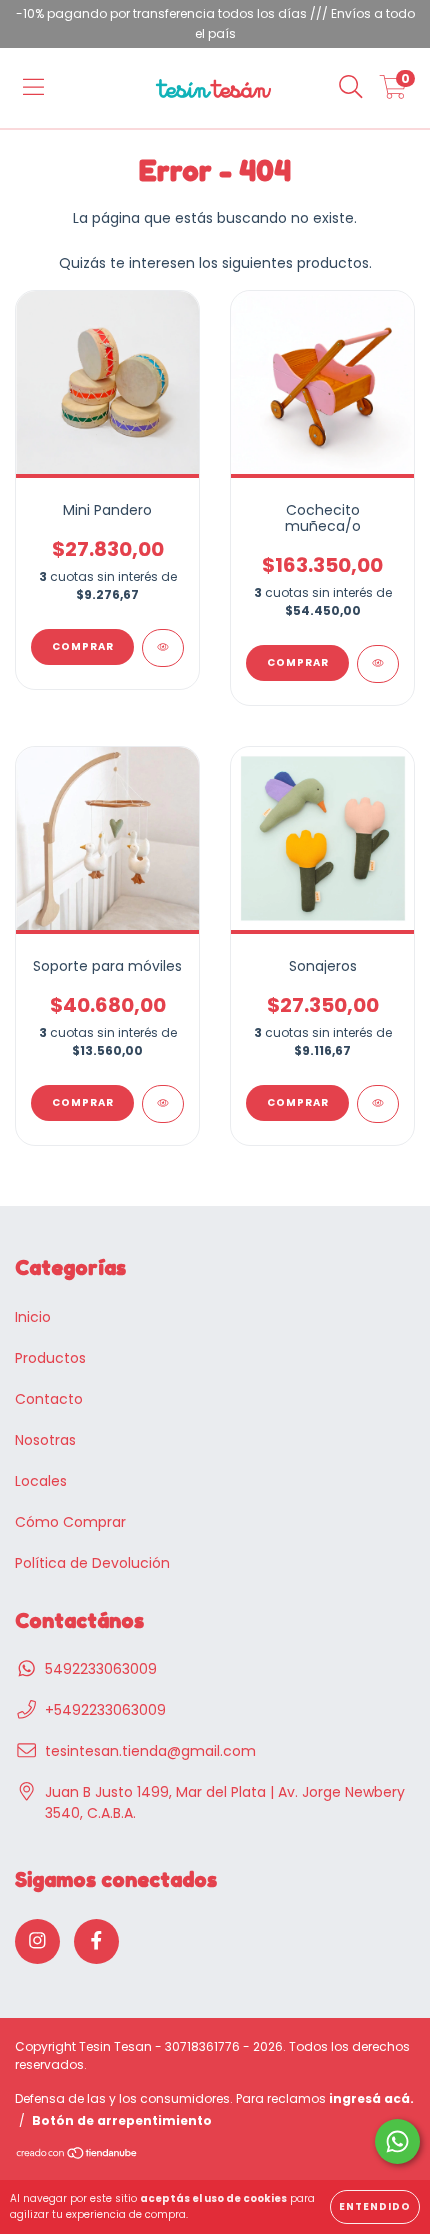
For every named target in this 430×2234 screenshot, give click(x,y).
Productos (50, 1358)
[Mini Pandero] (163, 648)
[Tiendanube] (77, 2155)
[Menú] (33, 88)
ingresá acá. (371, 2098)
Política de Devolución (92, 1563)
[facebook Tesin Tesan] (96, 1941)
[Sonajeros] (378, 1104)
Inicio (33, 1317)
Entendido (375, 2206)
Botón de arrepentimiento (122, 2120)
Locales (41, 1481)
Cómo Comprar (70, 1522)
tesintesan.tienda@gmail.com (150, 1751)
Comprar (298, 1102)
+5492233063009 (105, 1710)
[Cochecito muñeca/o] (378, 664)
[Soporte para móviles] (163, 1104)
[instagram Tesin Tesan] (37, 1941)
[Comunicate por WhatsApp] (397, 2141)
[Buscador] (351, 88)
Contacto (49, 1399)
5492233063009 (101, 1669)
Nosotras (45, 1440)
